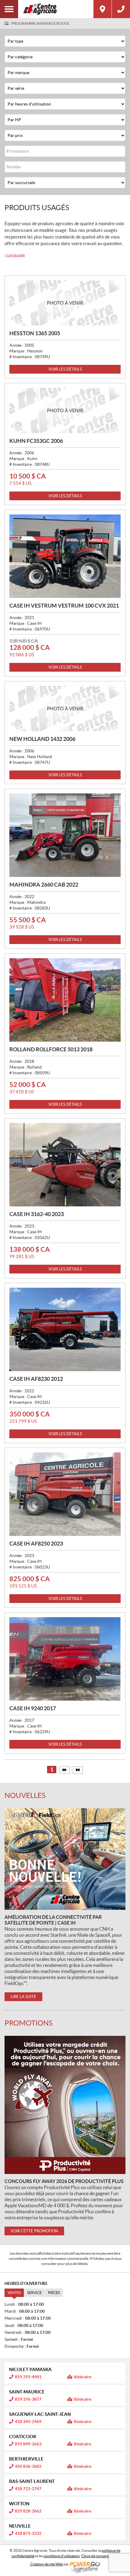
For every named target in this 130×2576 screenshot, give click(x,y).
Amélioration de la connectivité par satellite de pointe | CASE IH (53, 1920)
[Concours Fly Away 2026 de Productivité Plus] (65, 2105)
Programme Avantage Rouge (40, 23)
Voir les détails (65, 369)
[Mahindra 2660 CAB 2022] (65, 835)
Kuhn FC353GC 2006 (36, 441)
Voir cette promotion (34, 2231)
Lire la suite (15, 255)
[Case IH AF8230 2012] (65, 1329)
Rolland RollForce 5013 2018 (51, 1049)
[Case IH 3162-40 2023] (65, 1165)
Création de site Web (47, 2564)
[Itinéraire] (102, 9)
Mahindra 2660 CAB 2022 (44, 885)
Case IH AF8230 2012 (36, 1379)
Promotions (29, 2023)
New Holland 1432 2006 (42, 739)
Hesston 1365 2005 (35, 333)
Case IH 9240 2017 (33, 1708)
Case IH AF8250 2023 (36, 1544)
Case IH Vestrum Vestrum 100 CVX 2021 (64, 606)
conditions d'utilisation (62, 2556)
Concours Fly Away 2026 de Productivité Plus (64, 2181)
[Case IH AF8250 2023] (65, 1494)
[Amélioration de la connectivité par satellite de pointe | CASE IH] (65, 1859)
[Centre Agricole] (56, 9)
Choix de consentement (100, 2556)
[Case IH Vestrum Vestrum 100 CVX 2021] (65, 556)
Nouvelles (25, 1795)
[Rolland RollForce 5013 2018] (65, 1000)
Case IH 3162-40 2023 (37, 1214)
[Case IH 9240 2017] (65, 1659)
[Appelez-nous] (121, 9)
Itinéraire (83, 2377)
